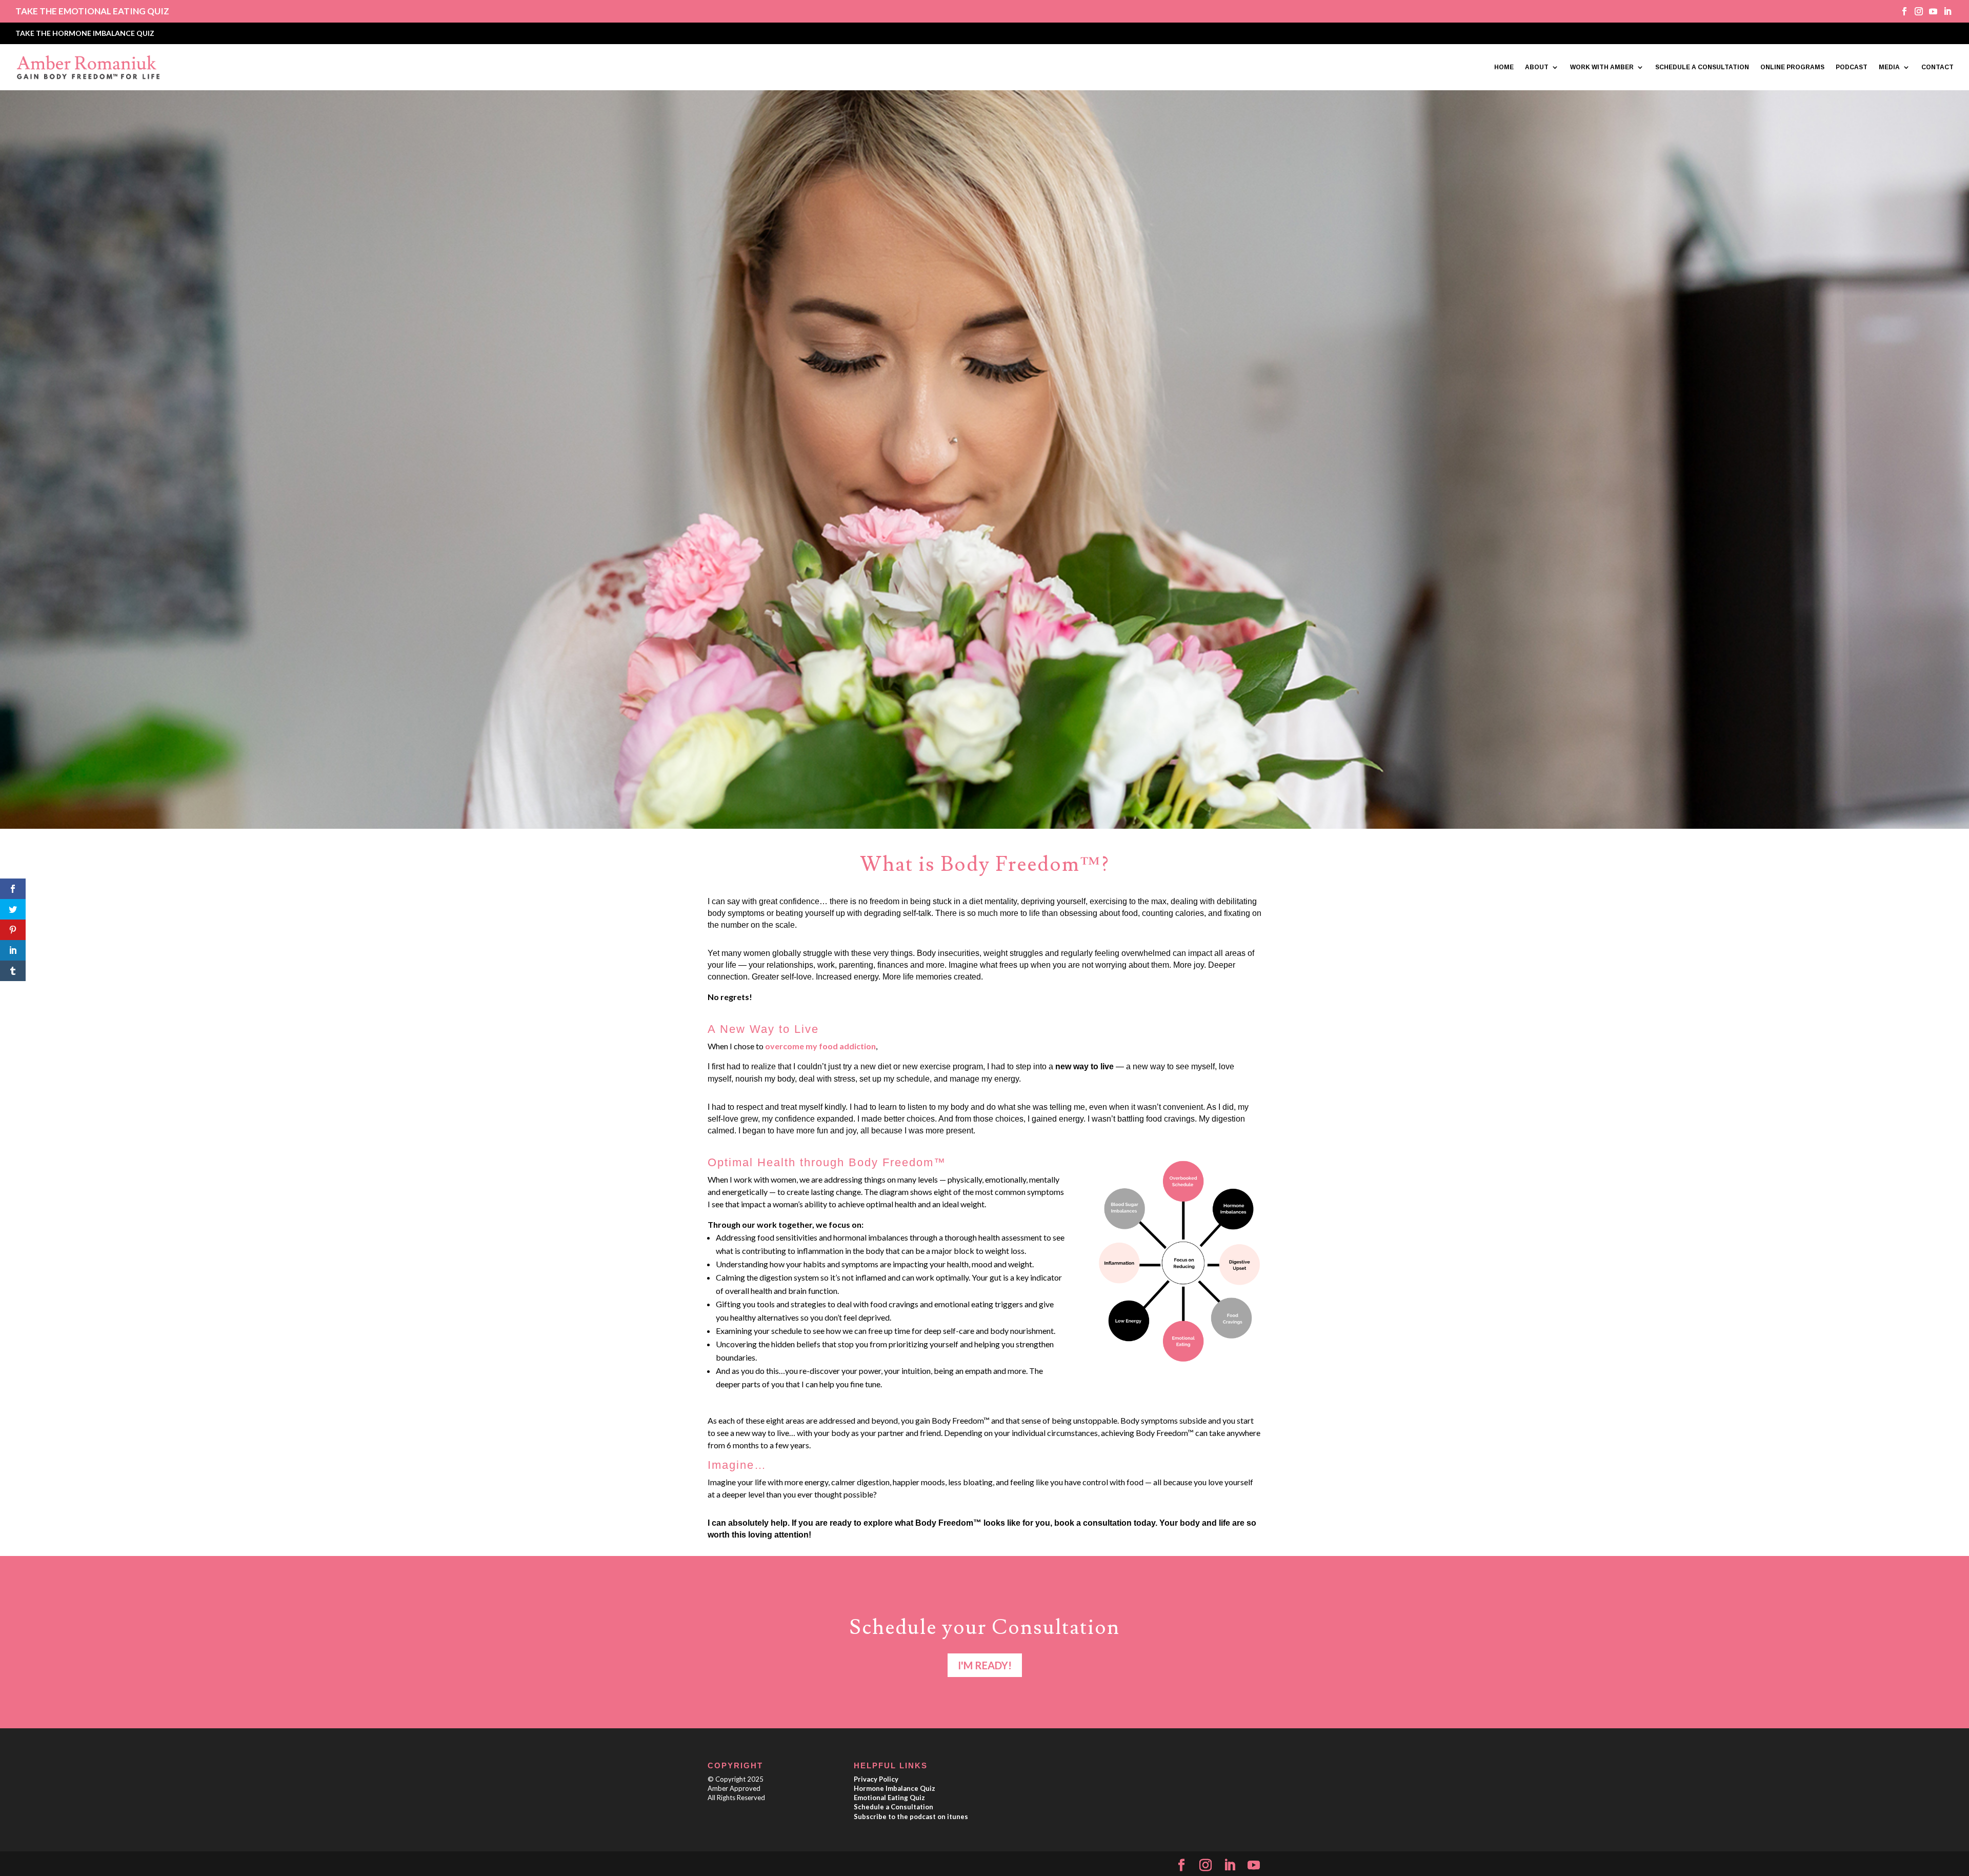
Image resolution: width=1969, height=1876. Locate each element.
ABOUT (1537, 67)
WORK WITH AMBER (1602, 67)
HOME (1504, 67)
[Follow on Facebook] (1901, 11)
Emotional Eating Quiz (889, 1798)
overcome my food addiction (820, 1046)
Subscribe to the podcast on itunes (911, 1817)
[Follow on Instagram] (1915, 11)
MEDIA (1889, 67)
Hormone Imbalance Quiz (895, 1788)
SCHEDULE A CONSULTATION (1702, 67)
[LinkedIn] (1230, 1865)
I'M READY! (985, 1665)
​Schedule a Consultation (893, 1807)
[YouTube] (1254, 1865)
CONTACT (1937, 67)
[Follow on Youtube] (1930, 11)
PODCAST (1852, 67)
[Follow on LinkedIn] (1944, 11)
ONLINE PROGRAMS (1792, 67)
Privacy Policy (876, 1779)
